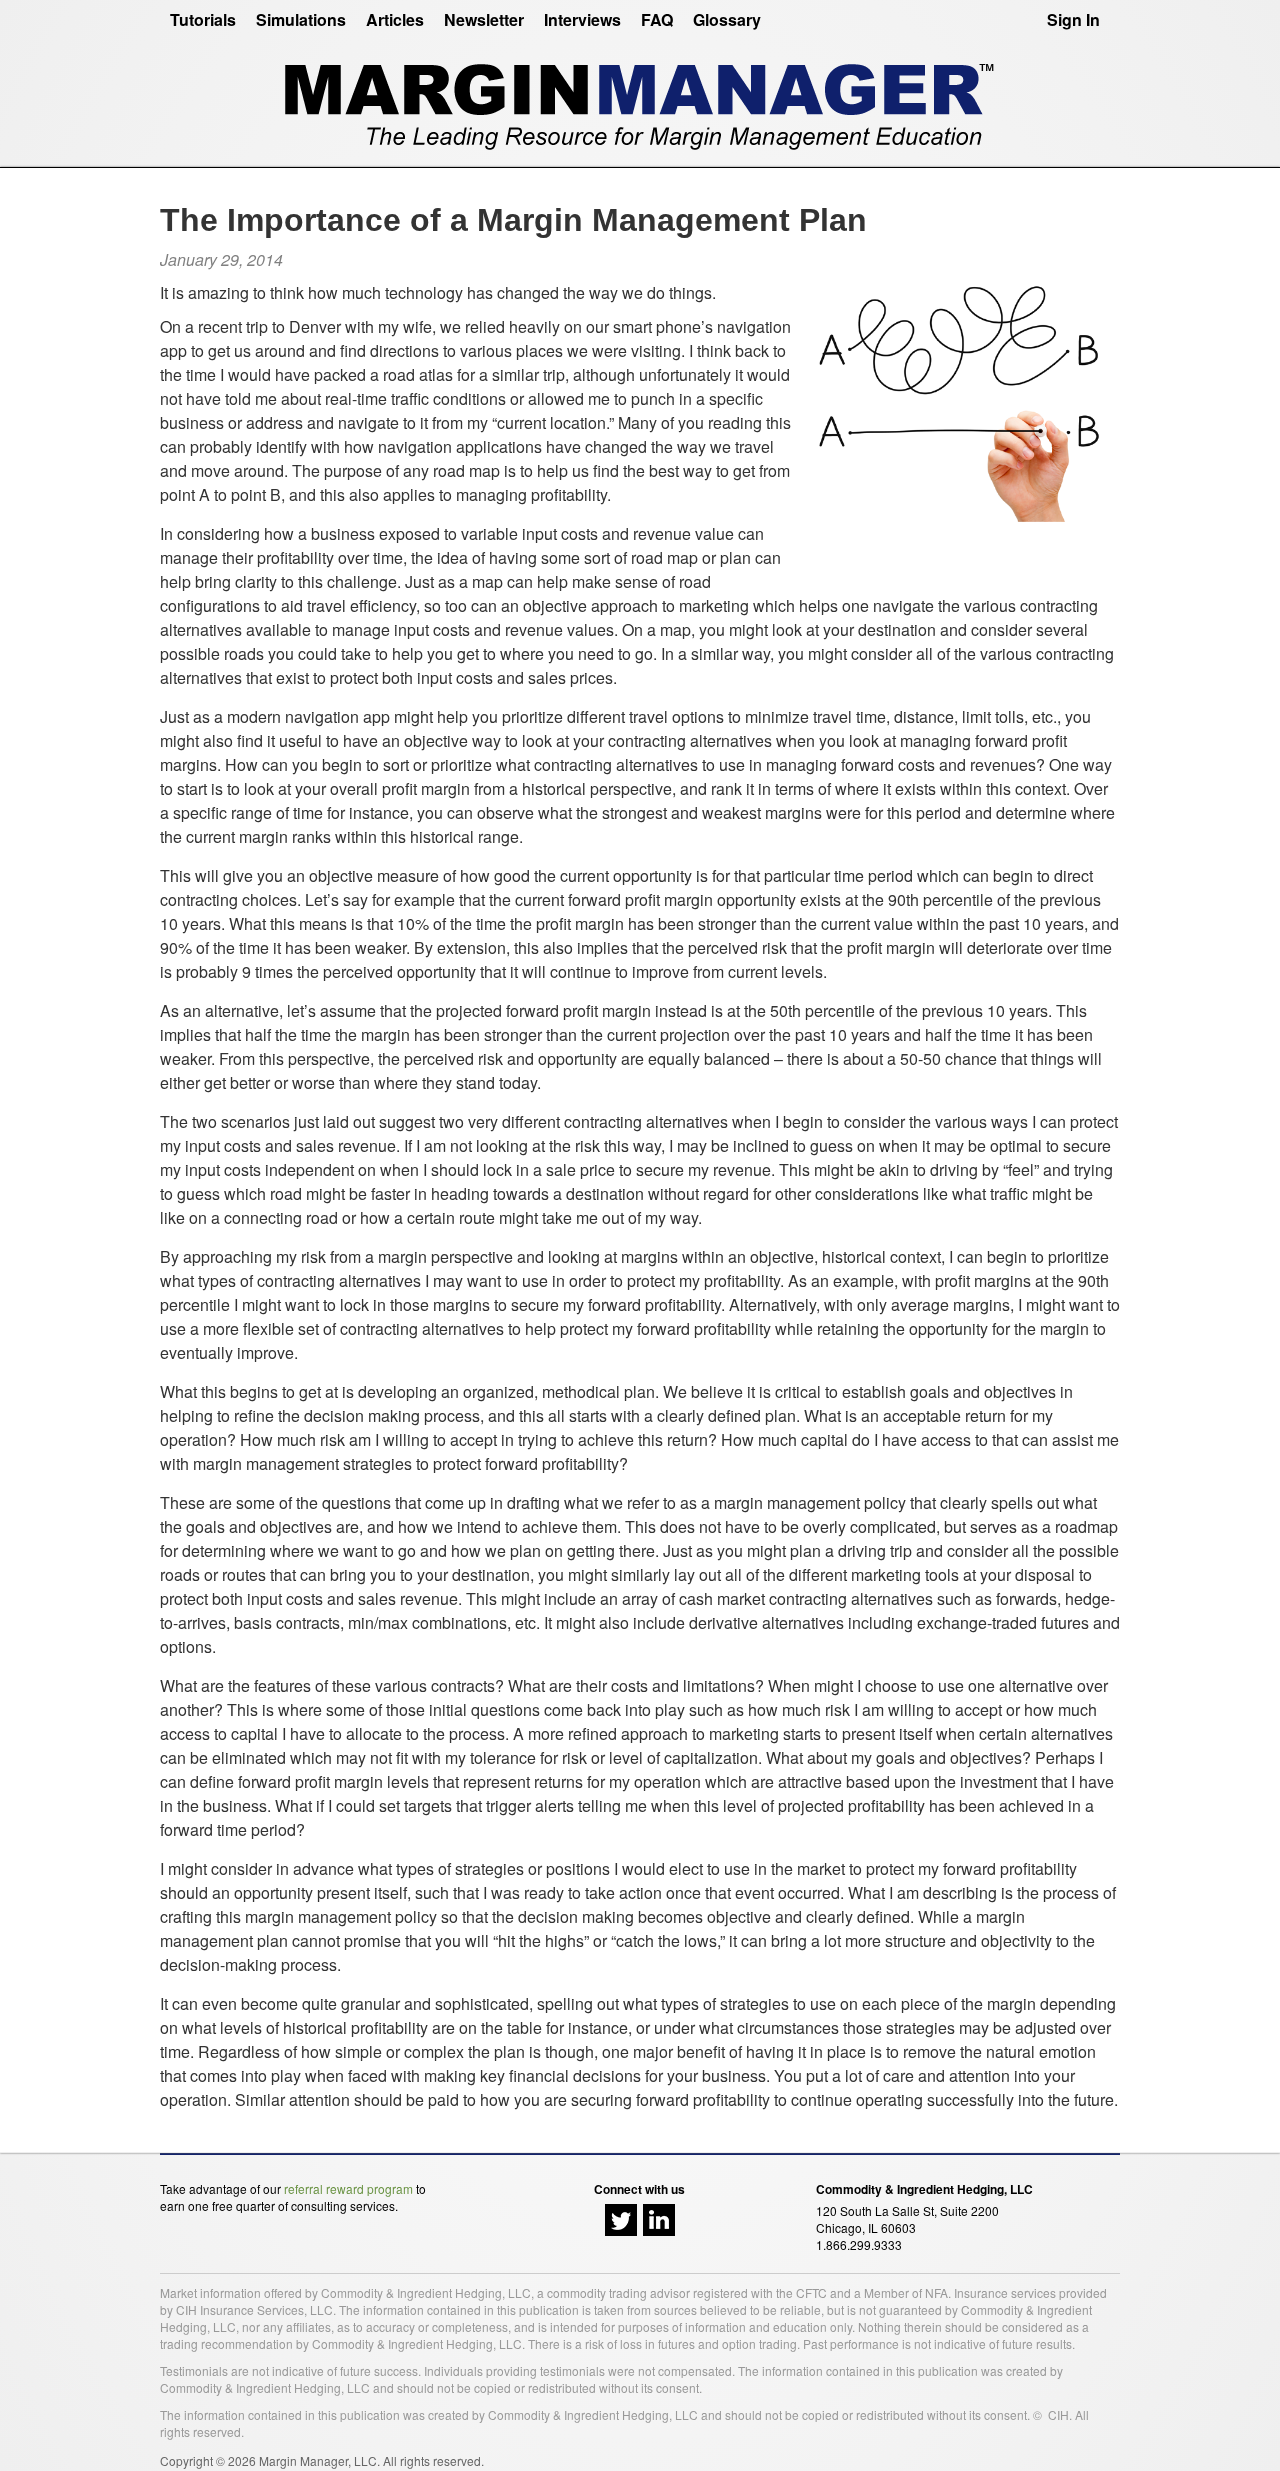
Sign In (1073, 19)
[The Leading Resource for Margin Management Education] (640, 98)
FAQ (657, 19)
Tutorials (203, 19)
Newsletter (484, 19)
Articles (395, 19)
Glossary (727, 19)
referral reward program (348, 2188)
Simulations (301, 19)
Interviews (582, 19)
